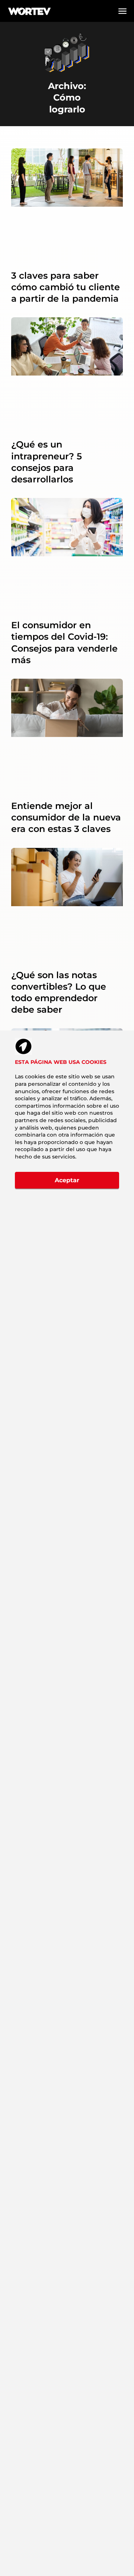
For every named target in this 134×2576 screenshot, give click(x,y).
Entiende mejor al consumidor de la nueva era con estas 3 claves (66, 817)
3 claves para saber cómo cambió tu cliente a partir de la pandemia (66, 287)
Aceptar (67, 1180)
